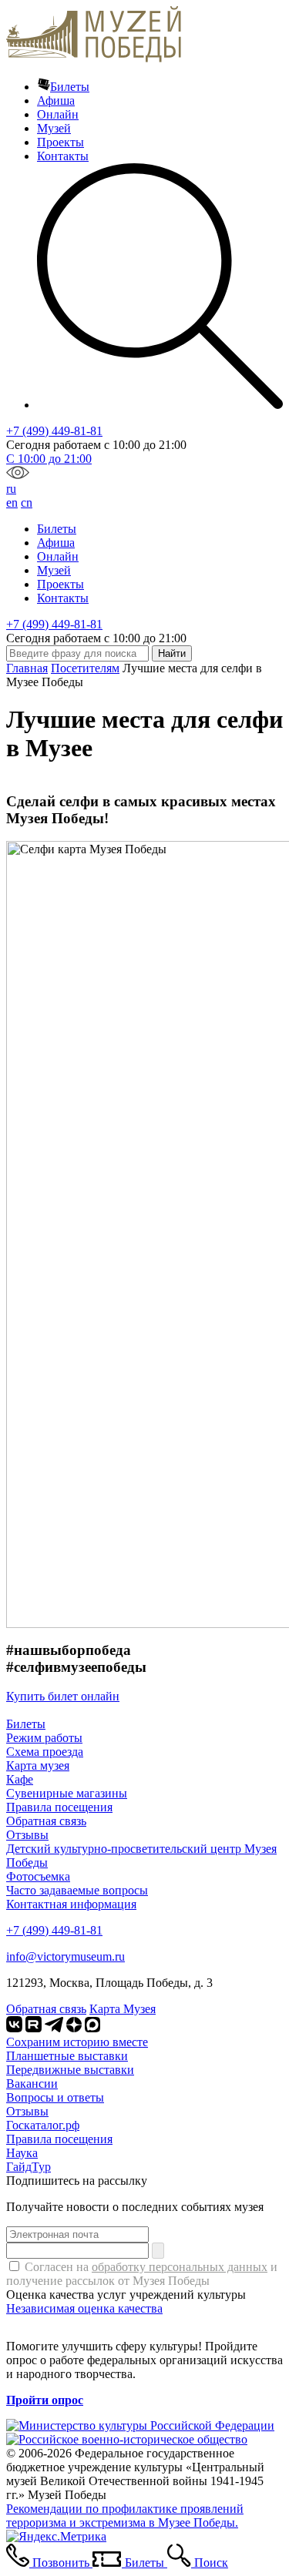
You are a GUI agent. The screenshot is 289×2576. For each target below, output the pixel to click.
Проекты (60, 142)
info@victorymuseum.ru (66, 1956)
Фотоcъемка (38, 1876)
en (12, 502)
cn (27, 502)
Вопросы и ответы (55, 2097)
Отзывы (27, 1835)
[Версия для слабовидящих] (18, 475)
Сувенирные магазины (67, 1793)
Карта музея (38, 1765)
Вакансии (32, 2084)
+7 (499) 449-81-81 (54, 431)
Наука (22, 2153)
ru (11, 489)
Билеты (70, 87)
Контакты (63, 156)
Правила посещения (59, 1807)
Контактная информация (71, 1904)
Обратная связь (46, 1821)
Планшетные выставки (67, 2056)
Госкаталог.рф (43, 2125)
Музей (54, 128)
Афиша (56, 100)
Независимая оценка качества (84, 2308)
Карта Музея (123, 2009)
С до (49, 459)
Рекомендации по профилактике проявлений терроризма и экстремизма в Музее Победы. (125, 2516)
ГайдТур (29, 2167)
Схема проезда (45, 1752)
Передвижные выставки (70, 2070)
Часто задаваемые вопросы (77, 1890)
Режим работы (44, 1738)
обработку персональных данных (180, 2267)
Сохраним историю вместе (77, 2042)
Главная (27, 668)
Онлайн (58, 114)
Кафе (20, 1779)
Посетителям (85, 668)
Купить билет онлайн (63, 1696)
